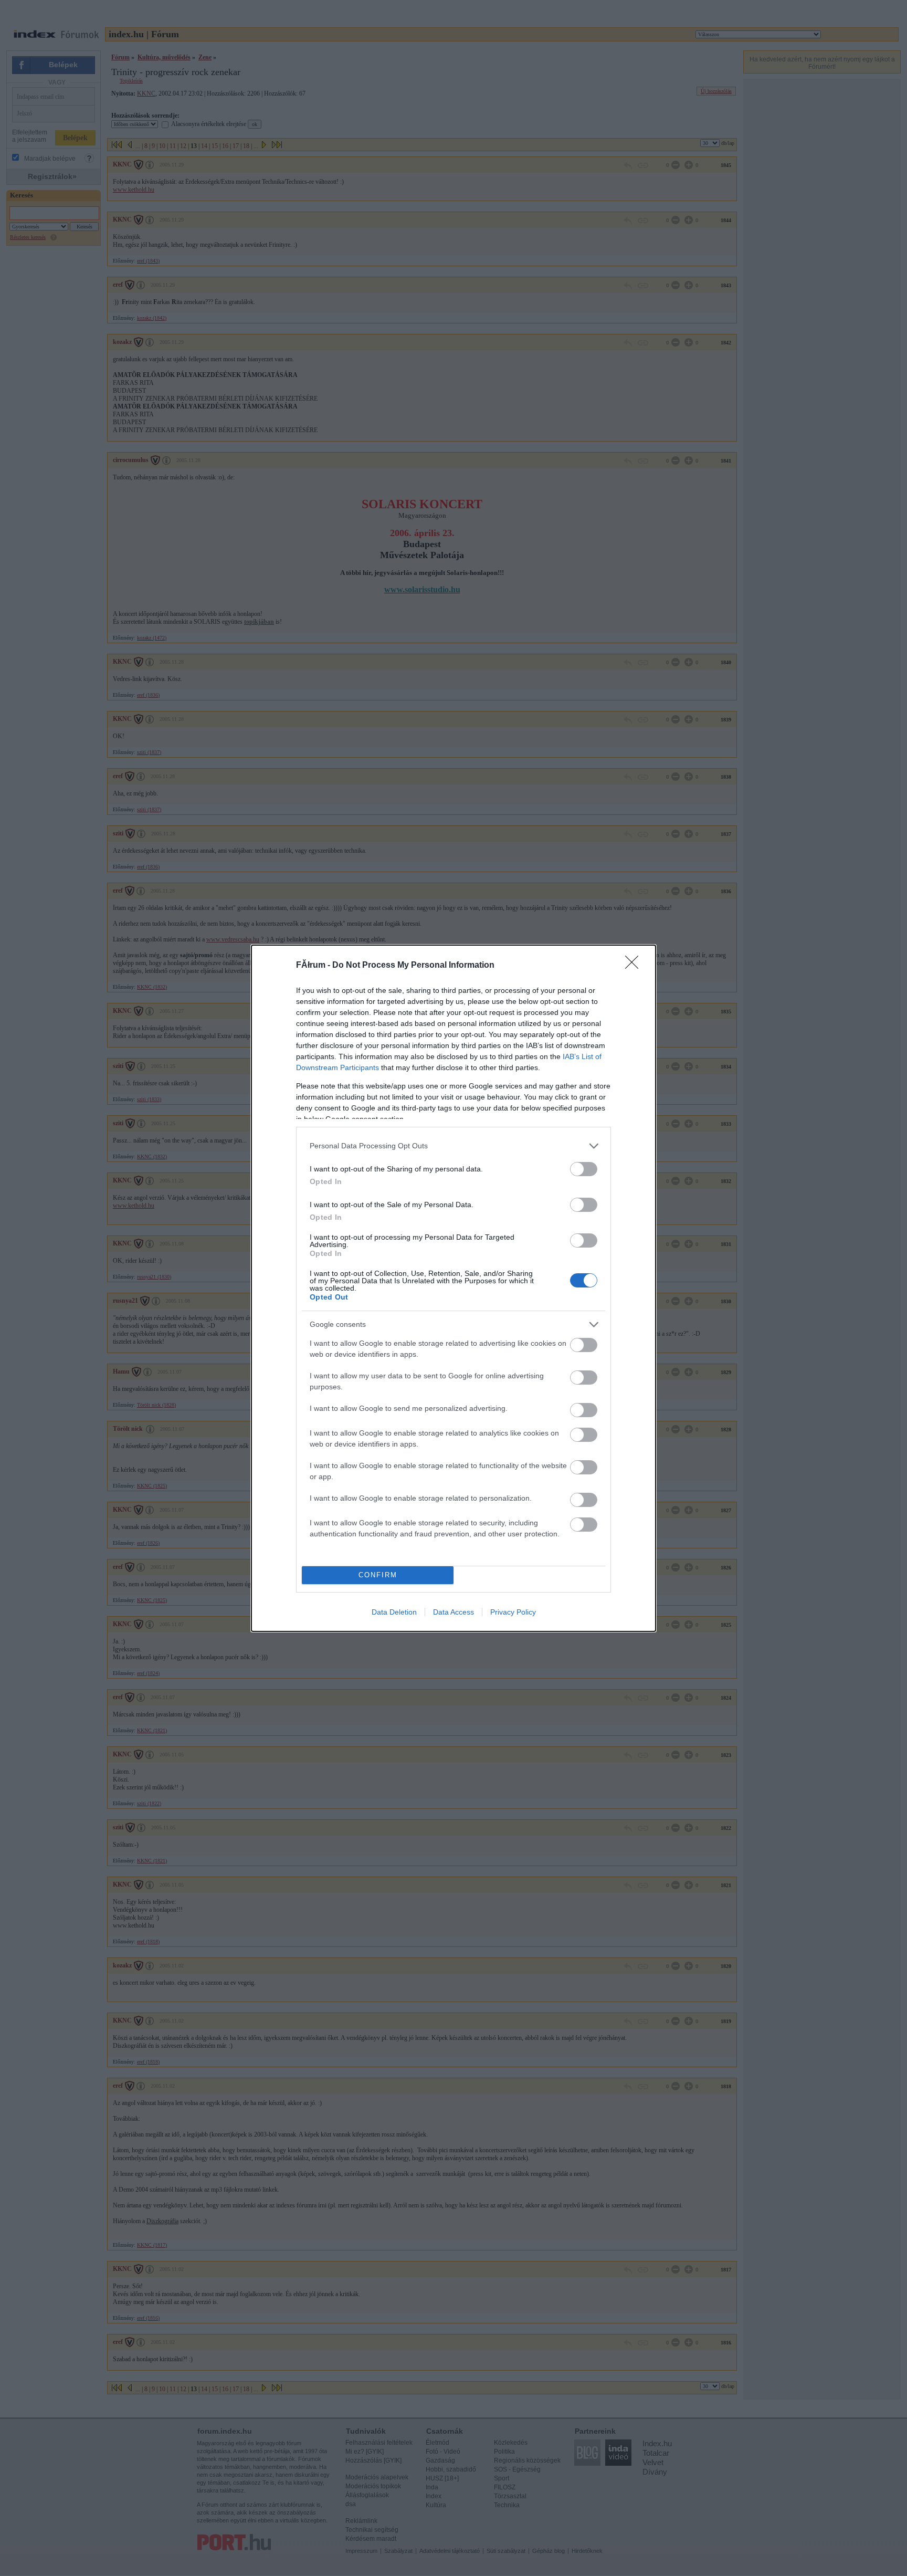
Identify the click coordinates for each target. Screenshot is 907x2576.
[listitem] (454, 1146)
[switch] (584, 1169)
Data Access (454, 1612)
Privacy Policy (513, 1612)
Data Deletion (394, 1612)
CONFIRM (378, 1575)
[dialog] (454, 1288)
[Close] (635, 966)
